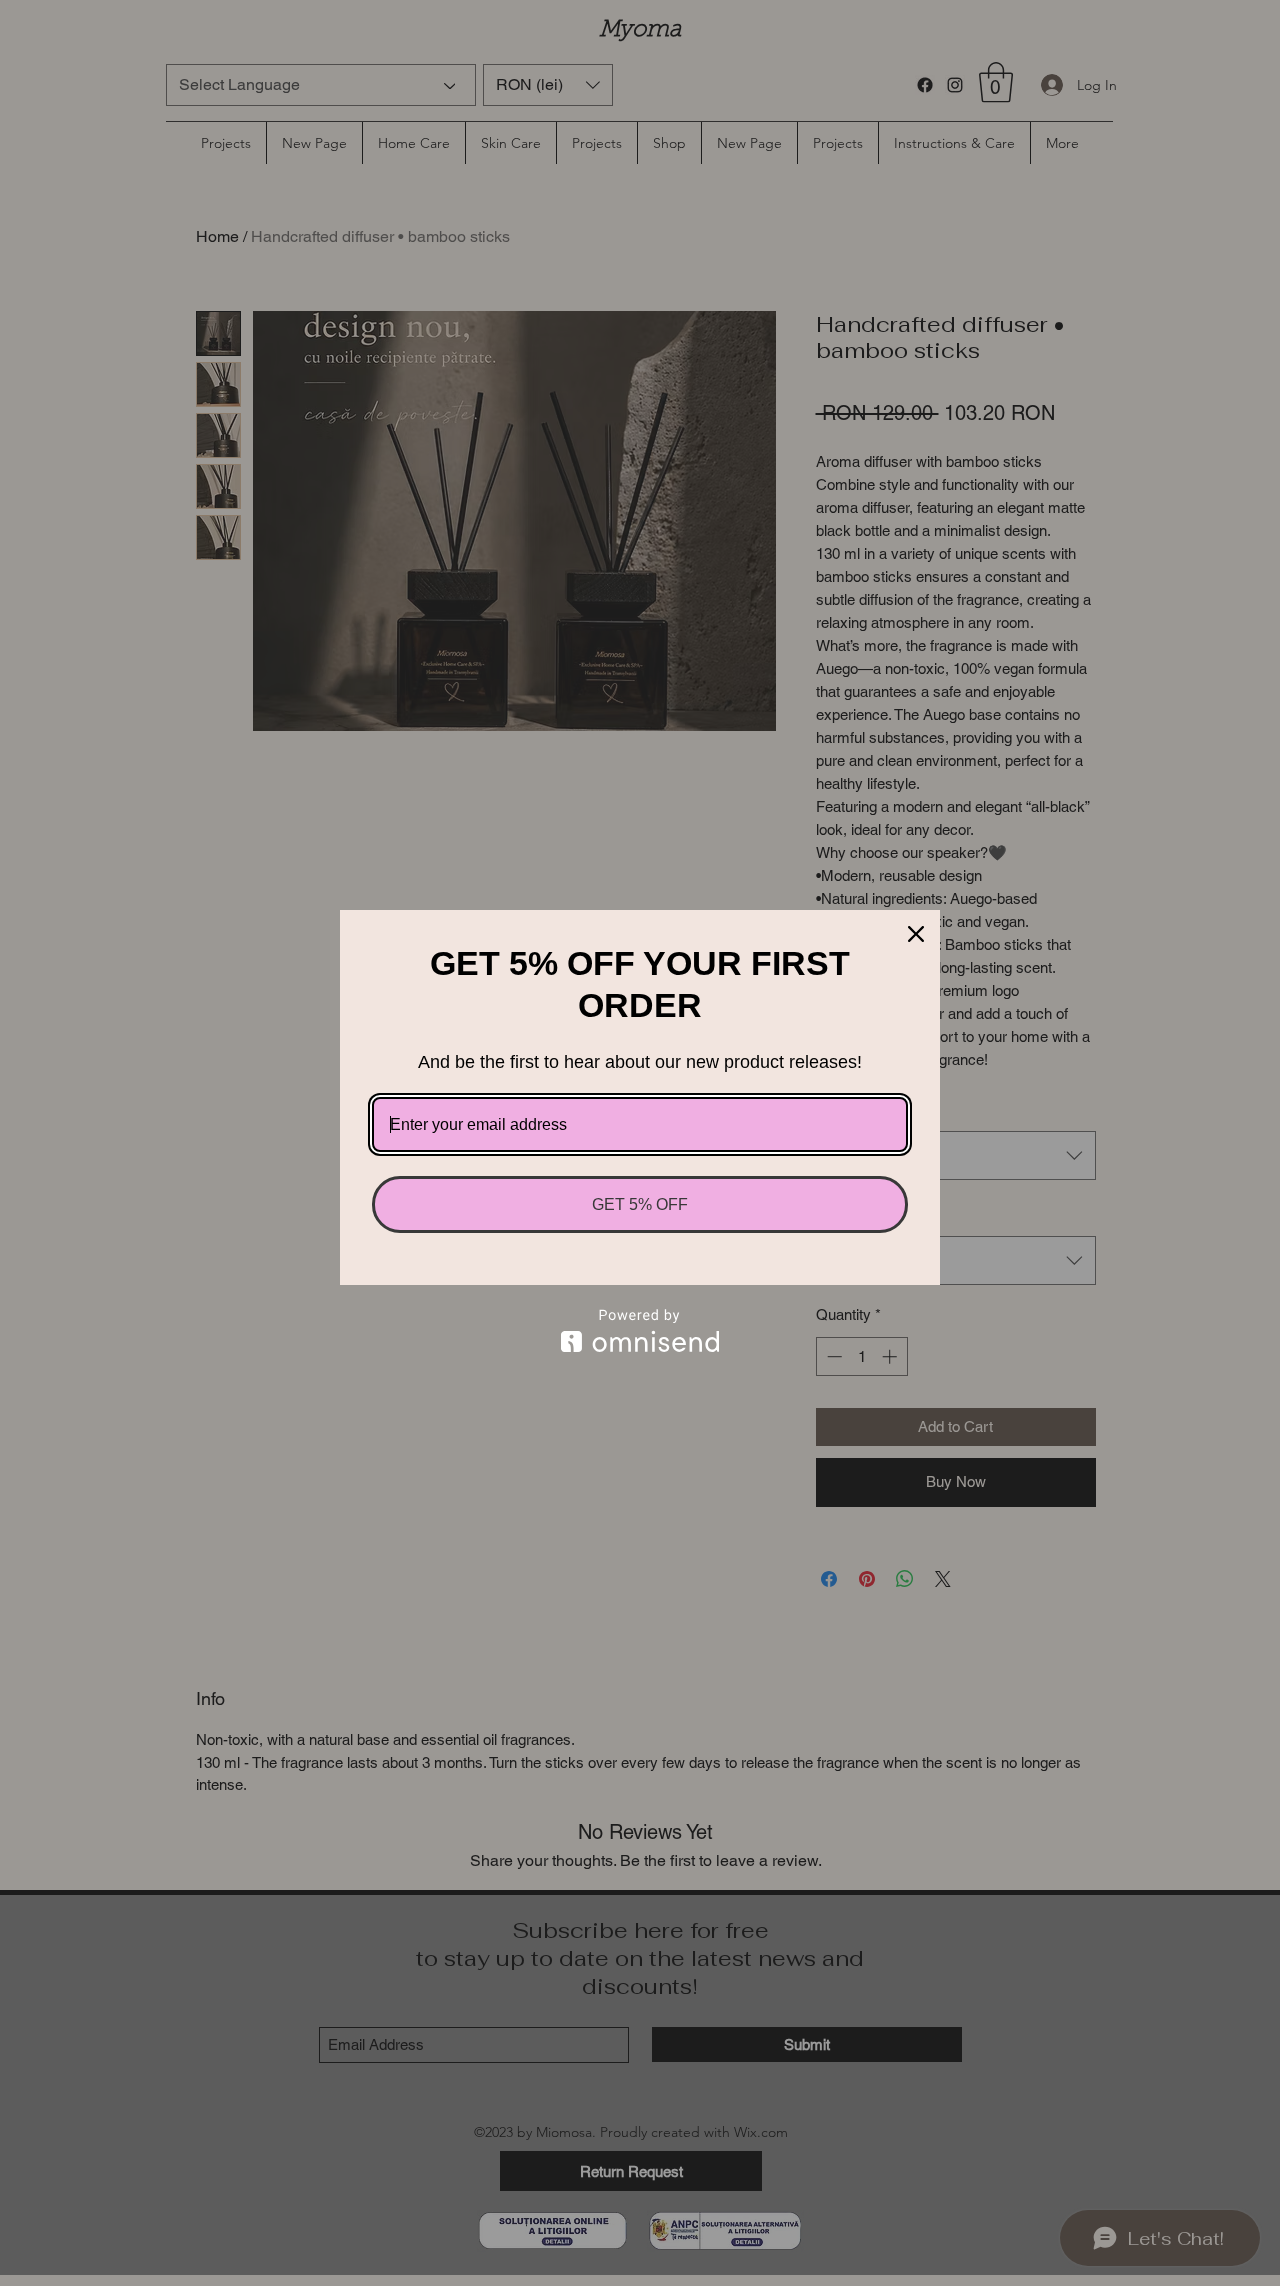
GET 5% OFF (640, 1204)
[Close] (916, 934)
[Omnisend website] (640, 1330)
